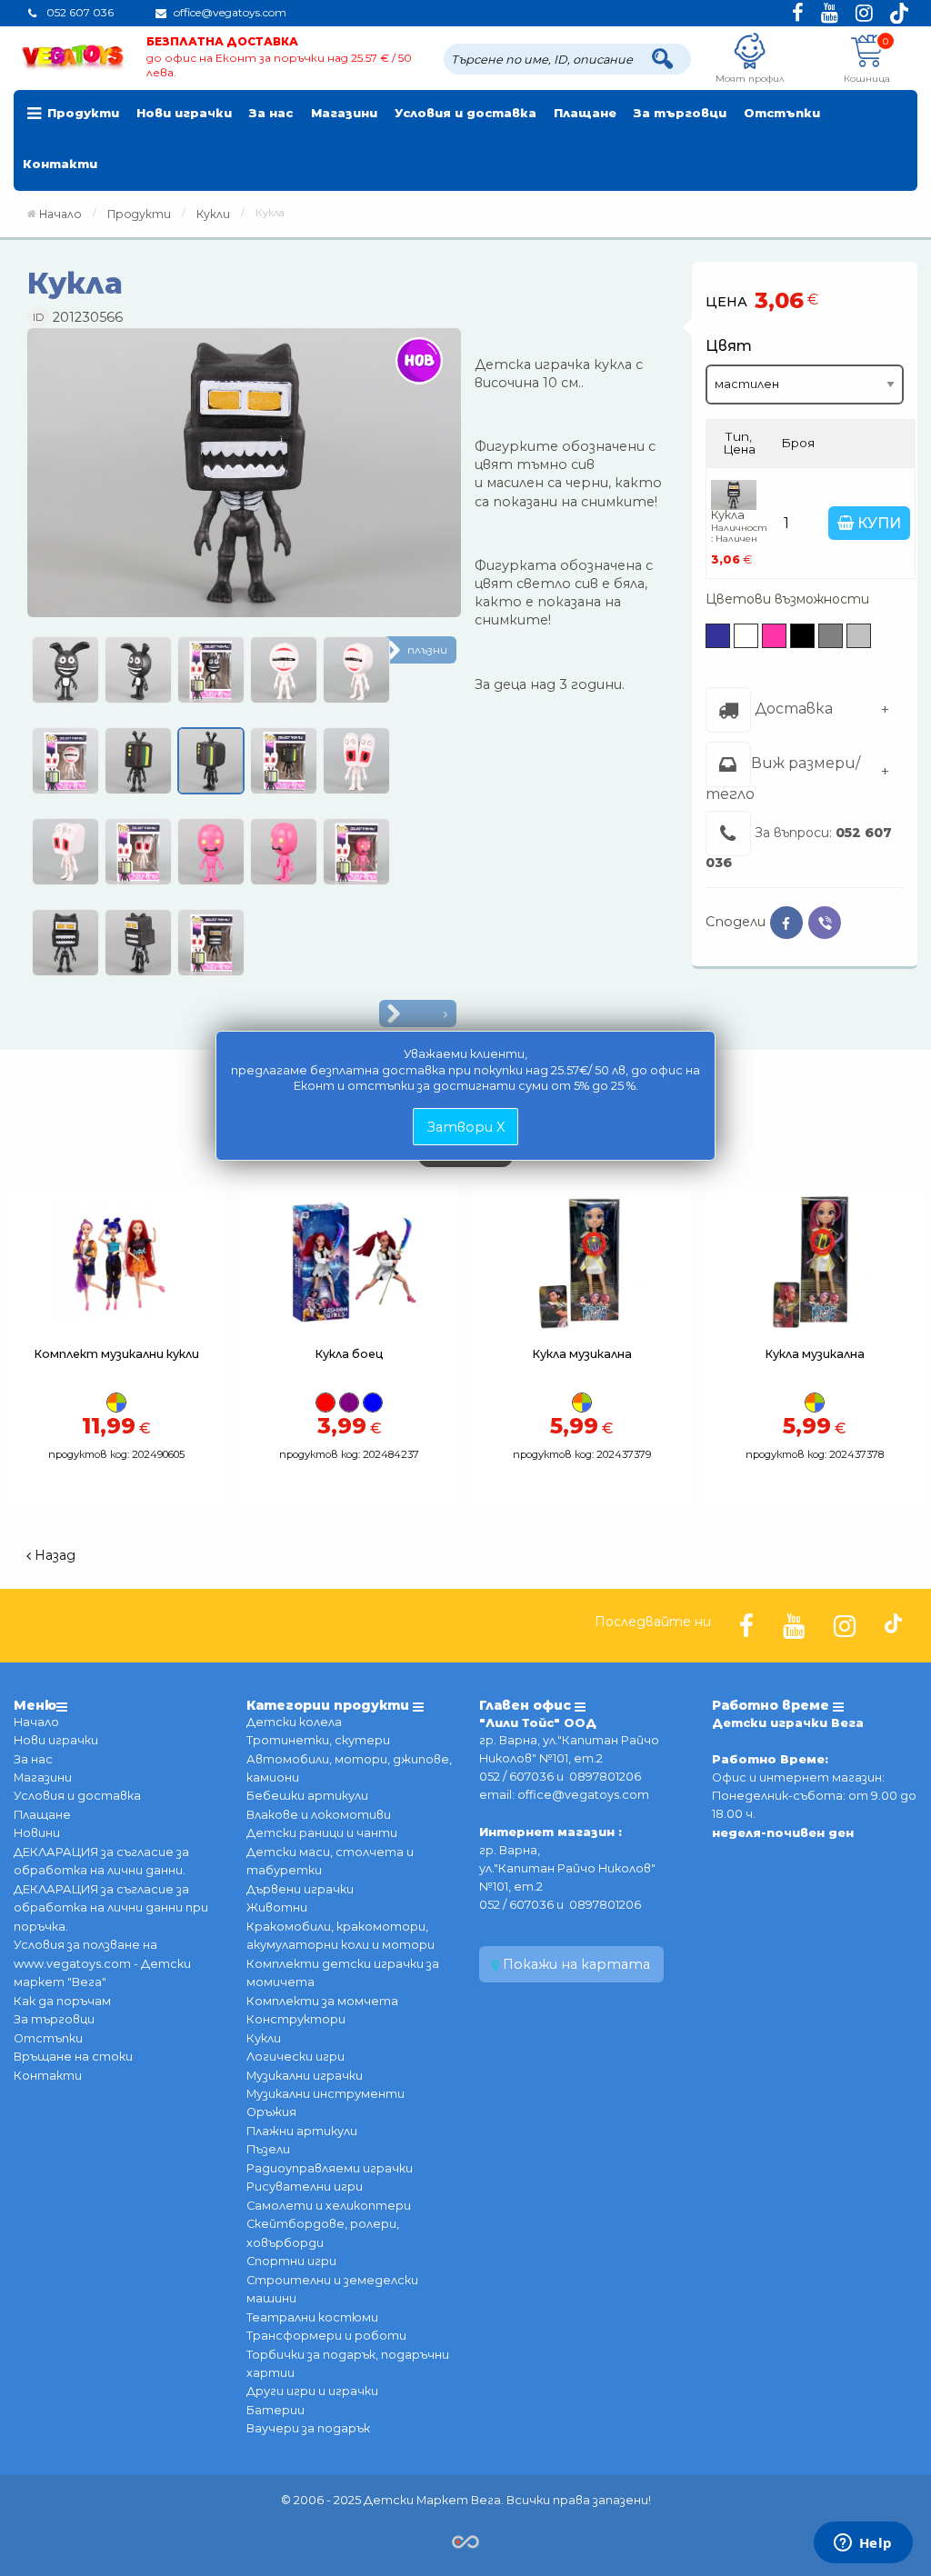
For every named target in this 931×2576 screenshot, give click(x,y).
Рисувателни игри (305, 2187)
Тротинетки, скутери (318, 1740)
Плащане (585, 113)
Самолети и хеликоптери (329, 2206)
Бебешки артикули (307, 1796)
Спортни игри (291, 2261)
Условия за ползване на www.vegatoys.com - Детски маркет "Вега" (102, 1963)
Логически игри (295, 2057)
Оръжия (271, 2112)
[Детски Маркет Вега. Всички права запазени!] (465, 2540)
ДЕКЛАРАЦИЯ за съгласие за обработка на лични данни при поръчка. (111, 1908)
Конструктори (296, 2019)
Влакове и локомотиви (319, 1815)
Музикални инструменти (325, 2094)
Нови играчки (184, 113)
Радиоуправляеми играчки (330, 2168)
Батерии (275, 2410)
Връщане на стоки (73, 2057)
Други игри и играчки (312, 2391)
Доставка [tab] (792, 709)
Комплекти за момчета (322, 2001)
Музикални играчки (305, 2076)
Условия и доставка (465, 113)
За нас (271, 113)
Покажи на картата (575, 1964)
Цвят (729, 346)
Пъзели (268, 2149)
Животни (277, 1907)
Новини (37, 1833)
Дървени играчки (300, 1889)
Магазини (344, 113)
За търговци (680, 113)
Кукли (264, 2038)
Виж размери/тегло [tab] (783, 778)
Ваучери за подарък (308, 2428)
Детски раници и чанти (322, 1833)
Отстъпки (782, 113)
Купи (877, 523)
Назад (53, 1555)
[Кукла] (244, 479)
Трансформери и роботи (326, 2336)
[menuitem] (71, 115)
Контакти (60, 164)
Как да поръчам (62, 2001)
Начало (60, 214)
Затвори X (466, 1127)
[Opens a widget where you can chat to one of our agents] (863, 2544)
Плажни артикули (302, 2131)
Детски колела (294, 1722)
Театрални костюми (312, 2317)
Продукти (83, 113)
